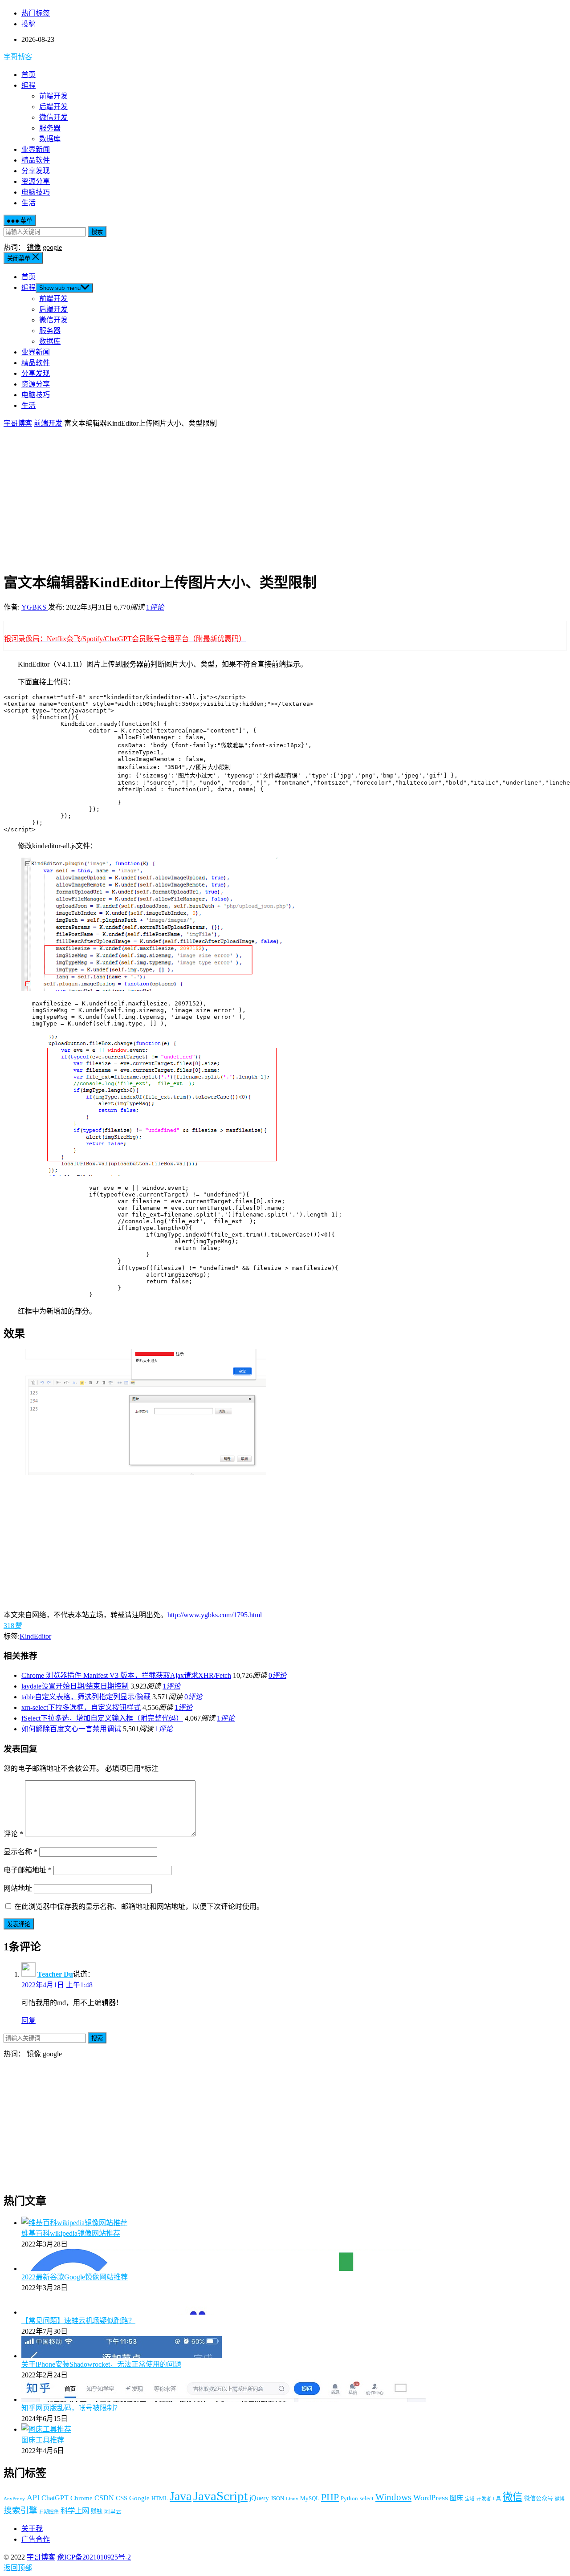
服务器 (50, 128)
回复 (28, 2021)
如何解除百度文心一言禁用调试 (71, 1729)
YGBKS (35, 607)
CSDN (104, 2498)
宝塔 (470, 2499)
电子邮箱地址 (28, 1870)
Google (139, 2498)
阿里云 (113, 2511)
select (367, 2498)
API (33, 2498)
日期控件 (49, 2512)
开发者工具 (489, 2499)
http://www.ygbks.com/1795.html (215, 1615)
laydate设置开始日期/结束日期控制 (75, 1686)
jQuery (259, 2498)
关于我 (32, 2529)
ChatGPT (55, 2498)
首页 (28, 75)
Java (181, 2496)
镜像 (34, 247)
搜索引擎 (20, 2510)
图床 (456, 2498)
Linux (292, 2499)
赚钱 (97, 2511)
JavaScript (220, 2496)
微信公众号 (539, 2498)
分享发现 (36, 171)
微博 (560, 2499)
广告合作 (36, 2539)
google (52, 247)
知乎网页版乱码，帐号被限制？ (71, 2408)
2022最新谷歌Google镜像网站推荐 (75, 2277)
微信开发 (53, 117)
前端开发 (53, 96)
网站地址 (18, 1888)
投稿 (28, 24)
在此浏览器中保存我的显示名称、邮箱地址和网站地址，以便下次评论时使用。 (139, 1907)
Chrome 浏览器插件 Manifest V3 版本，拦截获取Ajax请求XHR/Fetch (126, 1675)
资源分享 (36, 181)
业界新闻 (36, 149)
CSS (122, 2498)
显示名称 (20, 1852)
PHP (330, 2497)
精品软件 (36, 160)
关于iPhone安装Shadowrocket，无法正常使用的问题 (101, 2364)
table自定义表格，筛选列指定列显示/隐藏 (86, 1697)
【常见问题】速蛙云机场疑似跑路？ (78, 2321)
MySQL (310, 2498)
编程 (28, 85)
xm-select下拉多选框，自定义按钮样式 (81, 1707)
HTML (160, 2498)
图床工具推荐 (43, 2440)
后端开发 (53, 107)
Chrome (81, 2498)
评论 (13, 1834)
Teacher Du (55, 1974)
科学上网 (75, 2511)
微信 (513, 2497)
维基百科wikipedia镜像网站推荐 (71, 2233)
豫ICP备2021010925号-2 (94, 2557)
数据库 (50, 139)
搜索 (97, 232)
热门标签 (36, 13)
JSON (277, 2498)
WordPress (431, 2498)
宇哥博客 (18, 57)
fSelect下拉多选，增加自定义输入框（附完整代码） (102, 1718)
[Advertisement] (285, 499)
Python (349, 2498)
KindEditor (35, 1636)
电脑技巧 (36, 192)
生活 (28, 203)
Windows (393, 2497)
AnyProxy (14, 2499)
